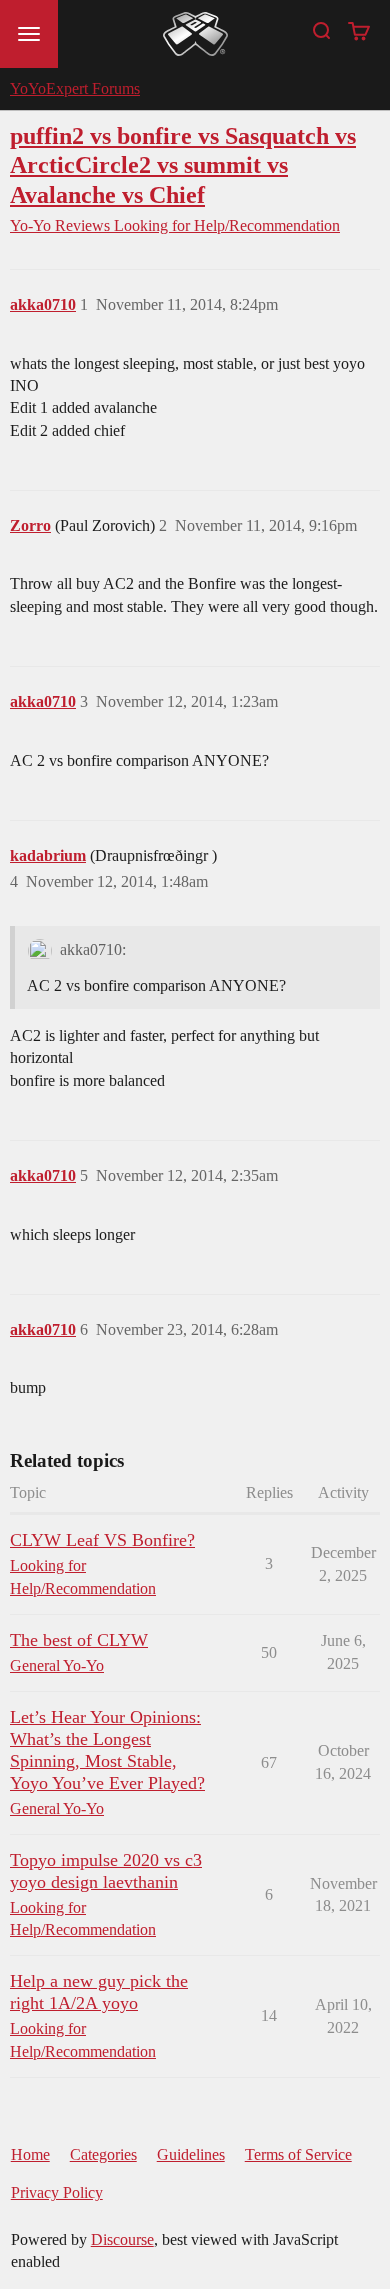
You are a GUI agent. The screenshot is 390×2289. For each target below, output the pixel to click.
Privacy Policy (57, 2192)
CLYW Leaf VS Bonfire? (102, 1540)
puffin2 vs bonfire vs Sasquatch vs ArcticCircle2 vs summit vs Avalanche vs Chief (183, 164)
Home (30, 2154)
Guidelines (191, 2154)
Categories (103, 2154)
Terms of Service (298, 2154)
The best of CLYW (79, 1640)
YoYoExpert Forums (75, 88)
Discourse (122, 2239)
